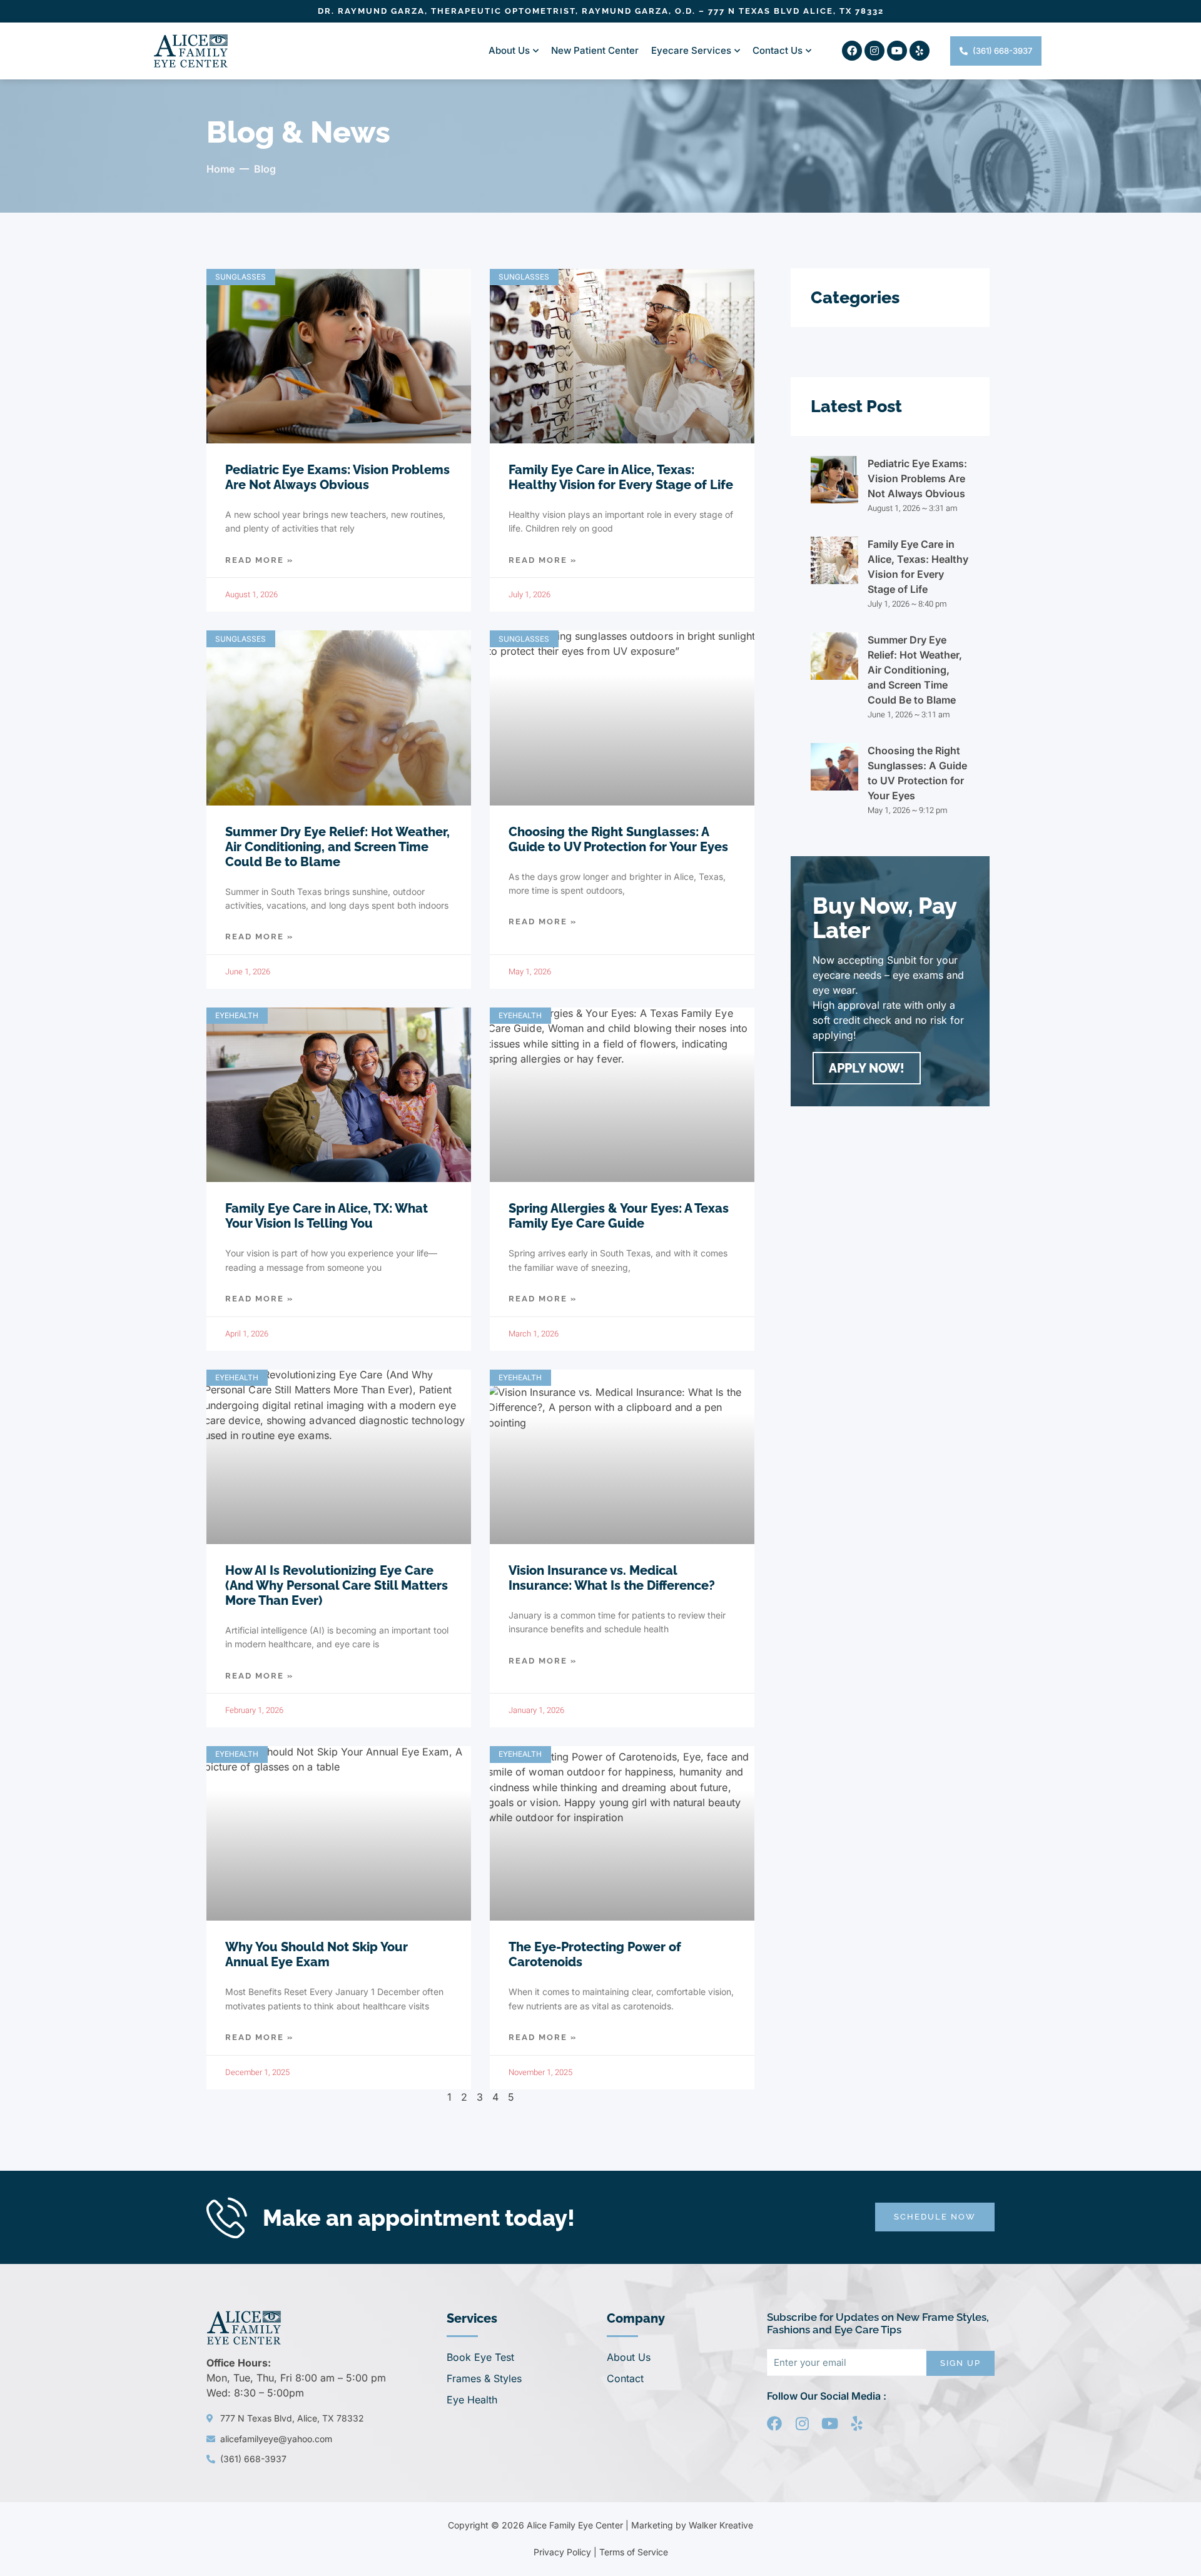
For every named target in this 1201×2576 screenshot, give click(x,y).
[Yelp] (920, 51)
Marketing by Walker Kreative (692, 2525)
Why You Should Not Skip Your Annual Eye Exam (317, 1954)
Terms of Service (634, 2552)
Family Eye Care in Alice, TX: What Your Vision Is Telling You (327, 1216)
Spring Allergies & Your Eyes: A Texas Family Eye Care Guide (619, 1216)
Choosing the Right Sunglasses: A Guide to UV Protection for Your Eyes (618, 839)
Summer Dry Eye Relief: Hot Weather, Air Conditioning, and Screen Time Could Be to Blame (337, 847)
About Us (509, 50)
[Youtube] (897, 51)
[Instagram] (874, 51)
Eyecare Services (691, 50)
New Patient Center (595, 50)
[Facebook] (852, 51)
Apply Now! (867, 1068)
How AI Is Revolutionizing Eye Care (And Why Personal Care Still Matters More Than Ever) (337, 1585)
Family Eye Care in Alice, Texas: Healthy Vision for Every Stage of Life (621, 477)
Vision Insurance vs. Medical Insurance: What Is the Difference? (612, 1578)
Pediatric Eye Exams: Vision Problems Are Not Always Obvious (337, 477)
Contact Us (778, 50)
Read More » (259, 560)
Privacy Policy (562, 2552)
